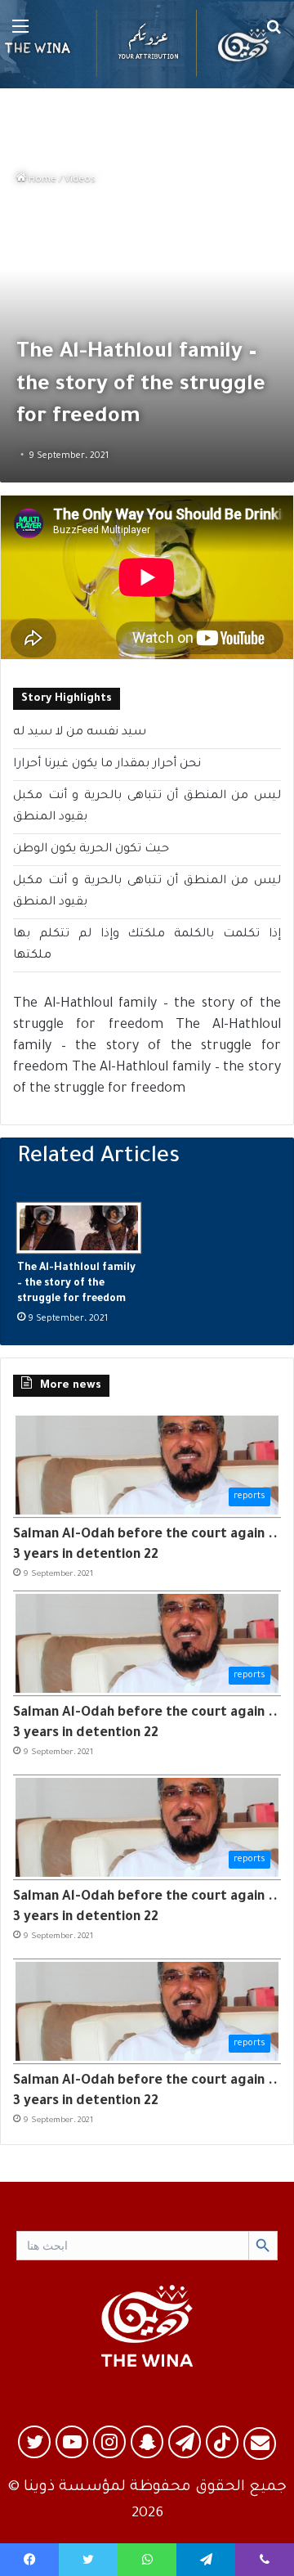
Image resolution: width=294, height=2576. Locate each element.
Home (41, 180)
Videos (80, 180)
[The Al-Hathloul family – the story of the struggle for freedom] (79, 1227)
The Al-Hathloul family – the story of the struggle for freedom (76, 1284)
